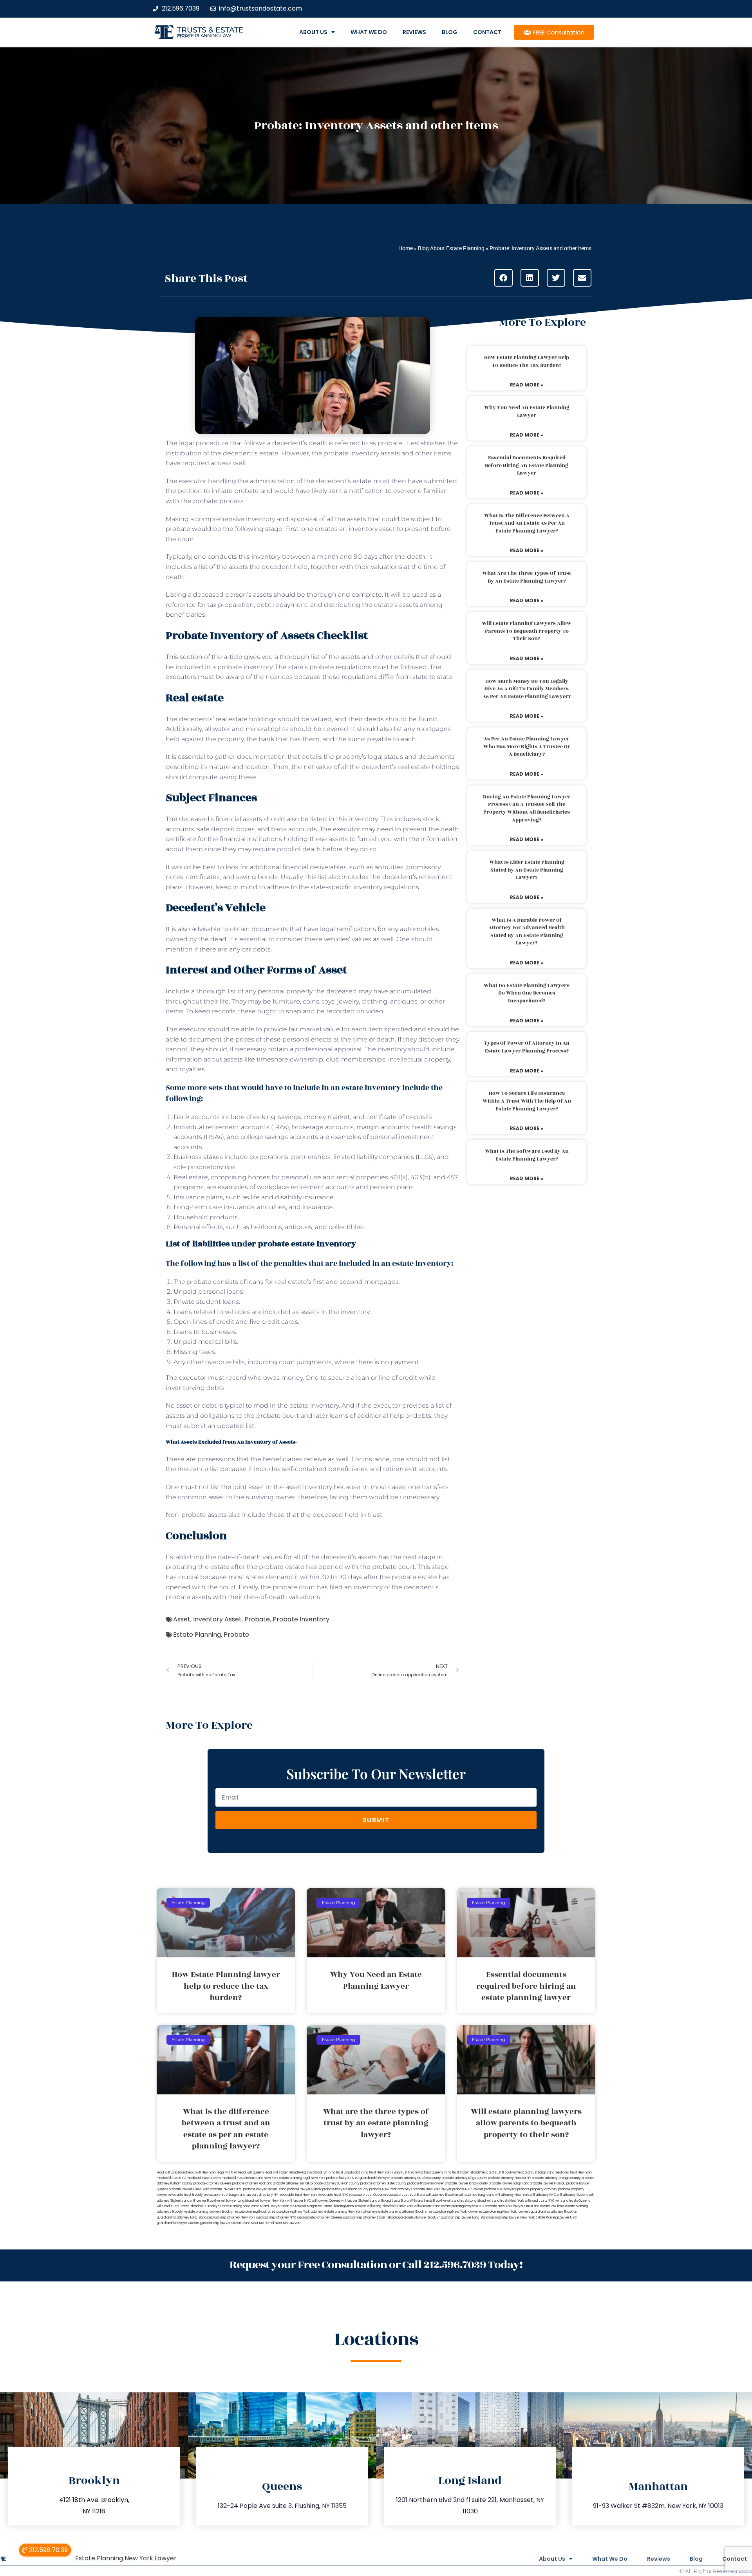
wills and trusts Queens (573, 2201)
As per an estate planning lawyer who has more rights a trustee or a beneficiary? (527, 746)
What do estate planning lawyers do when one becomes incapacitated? (527, 993)
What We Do (369, 32)
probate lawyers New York (189, 2189)
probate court (393, 1567)
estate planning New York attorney (298, 2212)
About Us (313, 32)
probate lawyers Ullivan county (345, 2189)
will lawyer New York (270, 2201)
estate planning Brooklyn (253, 2212)
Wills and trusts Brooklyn (428, 2201)
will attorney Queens (572, 2195)
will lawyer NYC (299, 2201)
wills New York (402, 2206)
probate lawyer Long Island (509, 2183)
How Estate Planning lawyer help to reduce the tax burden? (527, 361)
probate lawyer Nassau (548, 2183)
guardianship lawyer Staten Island (225, 2223)
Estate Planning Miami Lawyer (344, 2206)
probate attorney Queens (212, 2183)
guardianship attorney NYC (276, 2218)
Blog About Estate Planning (451, 248)
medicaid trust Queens (204, 2178)
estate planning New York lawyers (504, 2212)
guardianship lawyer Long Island (465, 2218)
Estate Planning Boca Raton (240, 2206)
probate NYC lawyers (500, 2189)
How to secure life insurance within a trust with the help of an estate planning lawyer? (527, 1101)
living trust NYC (403, 2173)
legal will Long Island (172, 2173)
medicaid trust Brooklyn (497, 2173)
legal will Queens (251, 2173)
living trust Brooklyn (313, 2173)
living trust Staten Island (461, 2173)
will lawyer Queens (326, 2201)
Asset (182, 1619)
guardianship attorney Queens (320, 2218)
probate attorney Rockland (252, 2183)
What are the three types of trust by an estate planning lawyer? (527, 577)
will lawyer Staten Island (359, 2201)
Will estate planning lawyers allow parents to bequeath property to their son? (527, 631)
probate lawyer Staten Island (265, 2189)
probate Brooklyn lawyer (426, 2183)
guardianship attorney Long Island (182, 2218)
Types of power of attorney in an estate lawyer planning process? (527, 1047)
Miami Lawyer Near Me (277, 2206)
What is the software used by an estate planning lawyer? (527, 1155)
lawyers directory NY (262, 2195)
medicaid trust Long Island (535, 2173)
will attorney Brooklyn (442, 2195)
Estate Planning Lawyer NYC (556, 2218)
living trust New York (376, 2173)
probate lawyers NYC (226, 2189)
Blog (450, 32)
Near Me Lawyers (288, 2223)
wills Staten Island (427, 2206)
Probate (257, 1619)
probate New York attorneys (391, 2189)
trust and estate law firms (545, 2206)
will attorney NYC (543, 2195)
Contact (487, 32)
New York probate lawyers (331, 2178)
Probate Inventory (301, 1619)
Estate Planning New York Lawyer (126, 2558)
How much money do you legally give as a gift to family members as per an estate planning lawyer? (527, 689)
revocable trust (397, 2195)
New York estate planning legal (287, 2178)
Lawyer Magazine (309, 2206)
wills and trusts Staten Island (178, 2206)
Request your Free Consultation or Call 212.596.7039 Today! (376, 2265)
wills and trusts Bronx (393, 2201)
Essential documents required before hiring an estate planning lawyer (527, 465)
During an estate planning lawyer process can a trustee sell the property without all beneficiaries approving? (527, 808)
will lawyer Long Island (237, 2201)
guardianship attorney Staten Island (369, 2218)
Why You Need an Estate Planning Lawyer (527, 412)
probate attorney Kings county (465, 2178)
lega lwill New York (202, 2173)
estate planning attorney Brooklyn (403, 2212)
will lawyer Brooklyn (205, 2201)
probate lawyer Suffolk (304, 2189)
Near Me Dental (263, 2223)
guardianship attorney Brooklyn (554, 2212)
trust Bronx (417, 2195)
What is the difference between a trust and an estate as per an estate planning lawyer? (527, 523)
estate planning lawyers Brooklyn (210, 2212)
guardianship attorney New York (231, 2218)
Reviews (414, 32)
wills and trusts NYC (540, 2201)
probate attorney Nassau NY (510, 2178)
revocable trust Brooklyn (186, 2195)
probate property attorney (537, 2189)
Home (406, 248)
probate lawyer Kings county (466, 2183)
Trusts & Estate (210, 30)
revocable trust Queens (367, 2195)
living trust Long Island (344, 2173)
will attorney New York (512, 2195)
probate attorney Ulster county (383, 2183)
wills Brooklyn (209, 2206)
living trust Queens (429, 2173)
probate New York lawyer (432, 2189)
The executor (186, 1378)
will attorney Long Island (476, 2195)
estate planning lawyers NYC (463, 2206)
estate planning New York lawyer (454, 2212)
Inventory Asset (217, 1619)
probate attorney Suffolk (291, 2183)
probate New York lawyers (505, 2206)
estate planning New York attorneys (351, 2212)
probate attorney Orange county (556, 2178)
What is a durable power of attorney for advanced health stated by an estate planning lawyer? (527, 932)
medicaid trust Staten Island (242, 2178)
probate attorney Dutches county (416, 2178)
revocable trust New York (298, 2195)
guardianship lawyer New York (512, 2218)
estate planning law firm (204, 36)
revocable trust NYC (333, 2195)
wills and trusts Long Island (466, 2201)
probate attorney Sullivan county (335, 2183)
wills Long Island (379, 2206)
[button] (503, 278)
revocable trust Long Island (225, 2195)
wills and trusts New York (505, 2201)
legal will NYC (227, 2173)
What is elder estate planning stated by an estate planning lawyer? (527, 870)
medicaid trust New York (574, 2173)
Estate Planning (197, 1635)
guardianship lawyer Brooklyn (418, 2218)
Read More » (527, 385)
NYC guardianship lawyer (371, 2178)
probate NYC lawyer (468, 2189)
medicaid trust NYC (171, 2178)
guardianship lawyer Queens (178, 2223)
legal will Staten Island (281, 2173)
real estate (414, 767)
